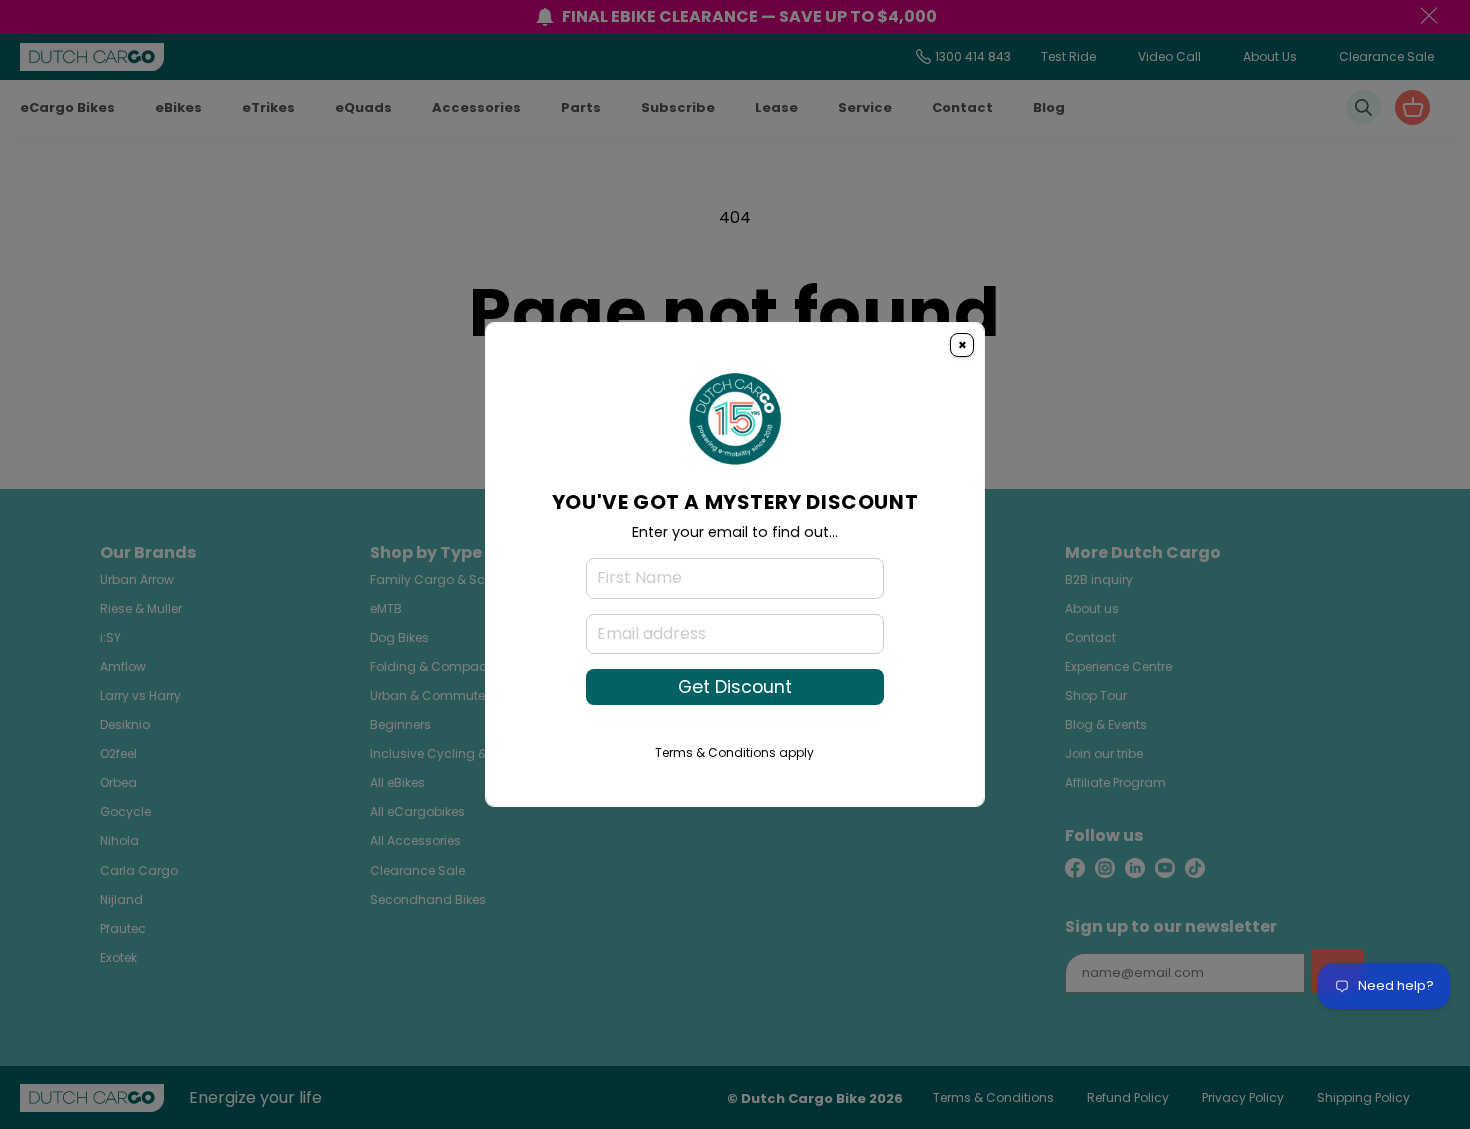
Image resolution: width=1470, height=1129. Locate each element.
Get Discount (735, 687)
